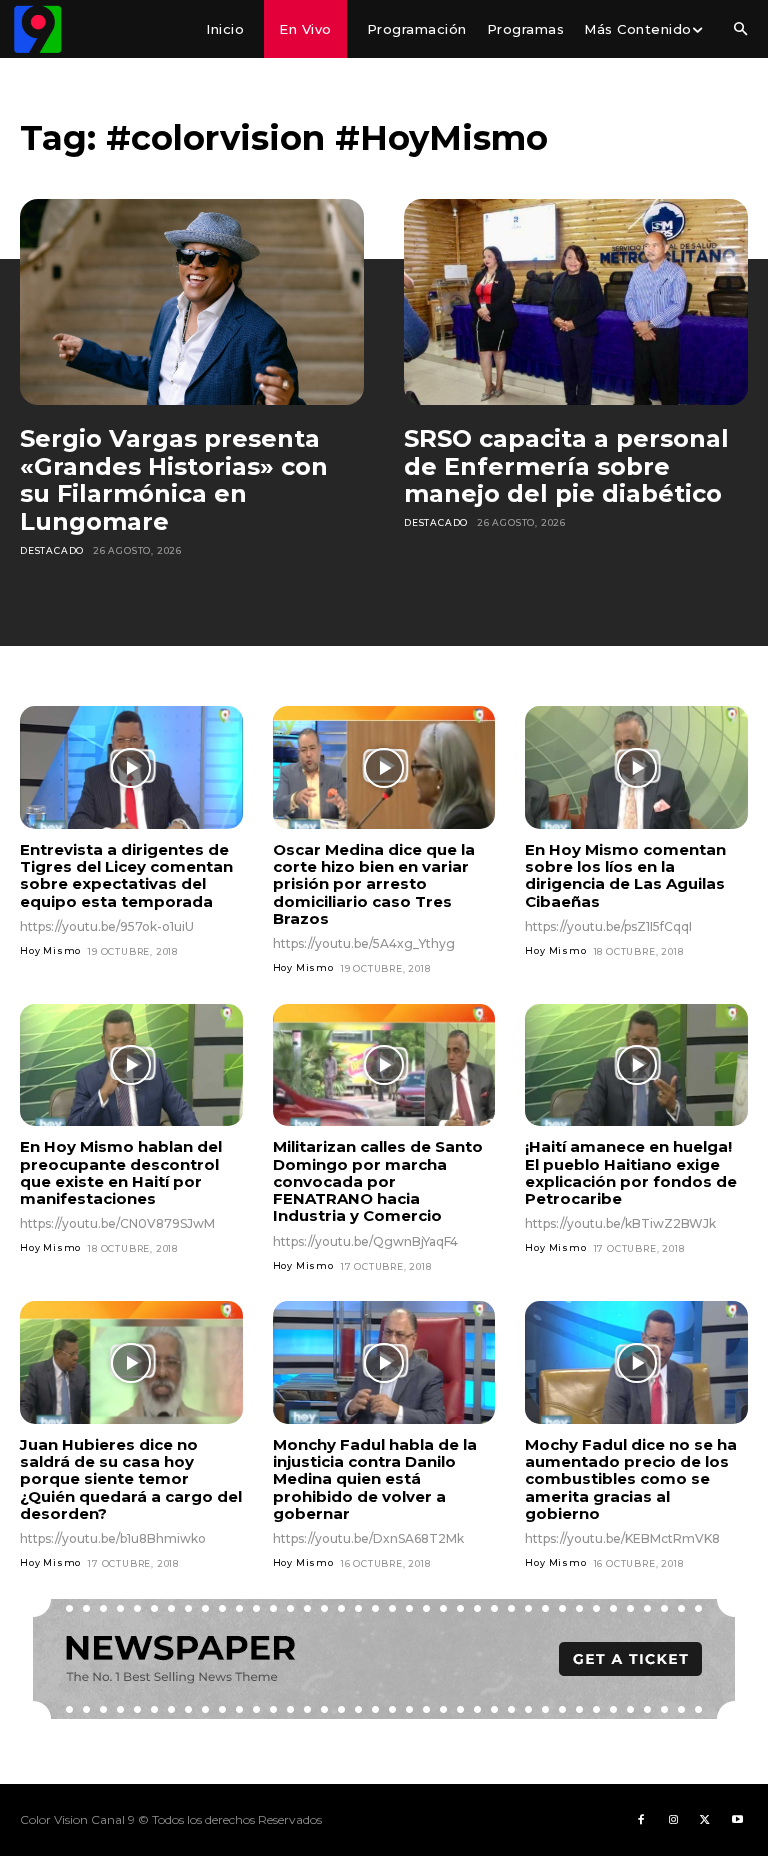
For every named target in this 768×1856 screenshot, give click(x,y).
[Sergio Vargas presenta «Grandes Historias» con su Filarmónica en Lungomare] (192, 302)
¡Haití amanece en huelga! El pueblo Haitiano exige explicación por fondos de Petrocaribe (631, 1172)
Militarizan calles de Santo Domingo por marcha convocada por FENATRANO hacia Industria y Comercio (378, 1181)
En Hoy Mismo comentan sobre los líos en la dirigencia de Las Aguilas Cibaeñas (625, 875)
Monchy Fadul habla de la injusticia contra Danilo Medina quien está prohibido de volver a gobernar (375, 1479)
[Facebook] (641, 1820)
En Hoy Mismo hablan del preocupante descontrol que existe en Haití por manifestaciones (121, 1172)
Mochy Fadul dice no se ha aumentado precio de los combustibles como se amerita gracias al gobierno (631, 1479)
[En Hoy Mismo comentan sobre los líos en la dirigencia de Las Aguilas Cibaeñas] (636, 767)
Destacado (52, 550)
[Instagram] (673, 1820)
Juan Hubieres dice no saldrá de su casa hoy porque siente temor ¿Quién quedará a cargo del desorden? (131, 1479)
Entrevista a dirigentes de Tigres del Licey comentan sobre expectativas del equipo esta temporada (126, 875)
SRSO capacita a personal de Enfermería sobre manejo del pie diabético (566, 466)
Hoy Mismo (50, 950)
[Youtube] (737, 1820)
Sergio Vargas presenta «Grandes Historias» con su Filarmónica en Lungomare (174, 480)
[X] (705, 1820)
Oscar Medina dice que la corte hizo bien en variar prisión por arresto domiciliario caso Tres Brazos (374, 884)
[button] (740, 30)
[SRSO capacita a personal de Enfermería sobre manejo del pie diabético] (576, 302)
